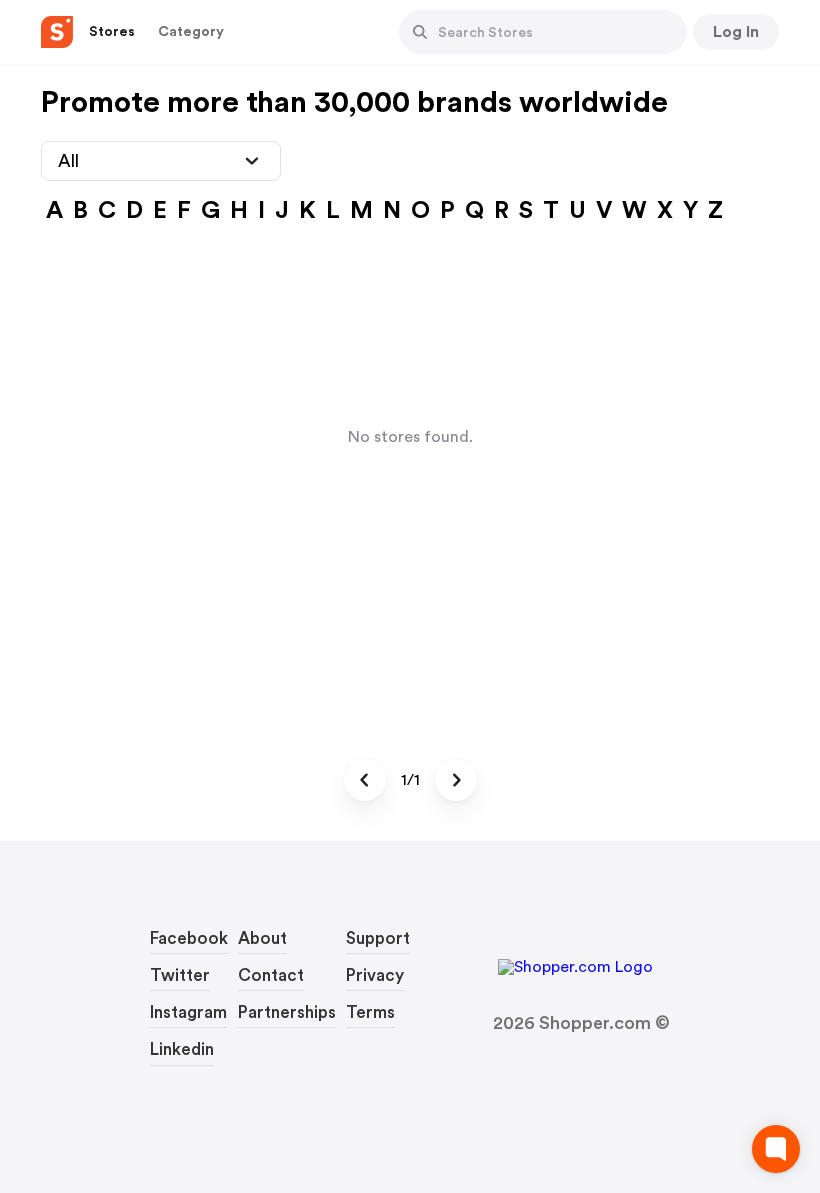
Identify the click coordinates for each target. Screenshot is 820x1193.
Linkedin (182, 1049)
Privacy (375, 975)
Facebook (189, 938)
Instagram (188, 1012)
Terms (370, 1012)
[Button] (420, 32)
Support (378, 938)
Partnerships (287, 1012)
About (262, 938)
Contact (271, 975)
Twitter (180, 975)
